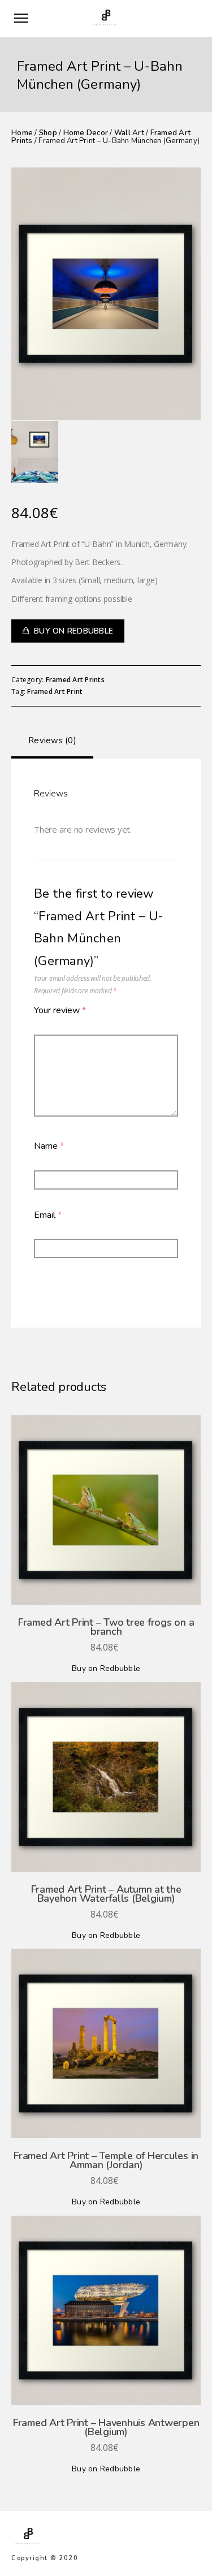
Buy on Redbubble (73, 631)
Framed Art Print (55, 692)
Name (49, 1146)
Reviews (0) (52, 740)
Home (22, 133)
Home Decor (86, 133)
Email (48, 1215)
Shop (48, 133)
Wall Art (129, 133)
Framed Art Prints (75, 680)
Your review (60, 1010)
